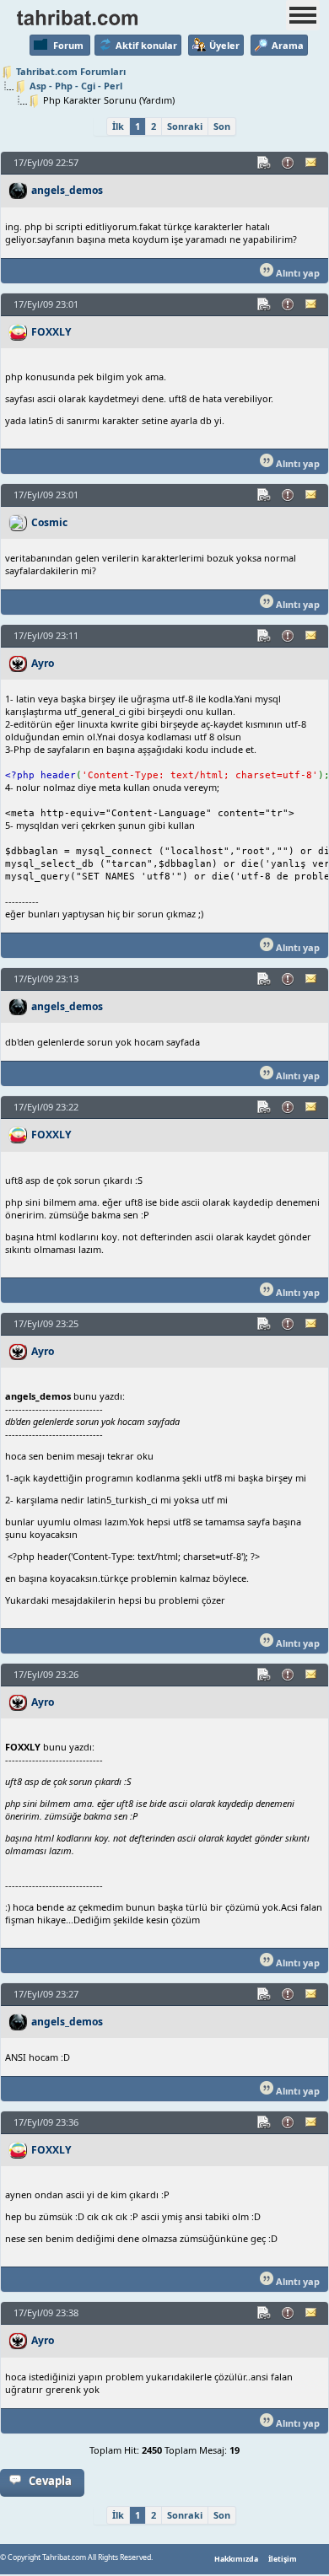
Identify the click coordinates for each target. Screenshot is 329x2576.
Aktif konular (146, 45)
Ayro (43, 663)
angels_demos (67, 190)
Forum (68, 45)
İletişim (283, 2559)
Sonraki (185, 126)
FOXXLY (51, 332)
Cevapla (50, 2481)
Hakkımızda (236, 2559)
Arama (288, 45)
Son (222, 126)
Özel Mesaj (312, 163)
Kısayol (265, 163)
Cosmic (49, 522)
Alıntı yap (297, 273)
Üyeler (224, 45)
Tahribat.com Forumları (71, 71)
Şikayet (289, 163)
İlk (118, 126)
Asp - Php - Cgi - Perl (76, 86)
